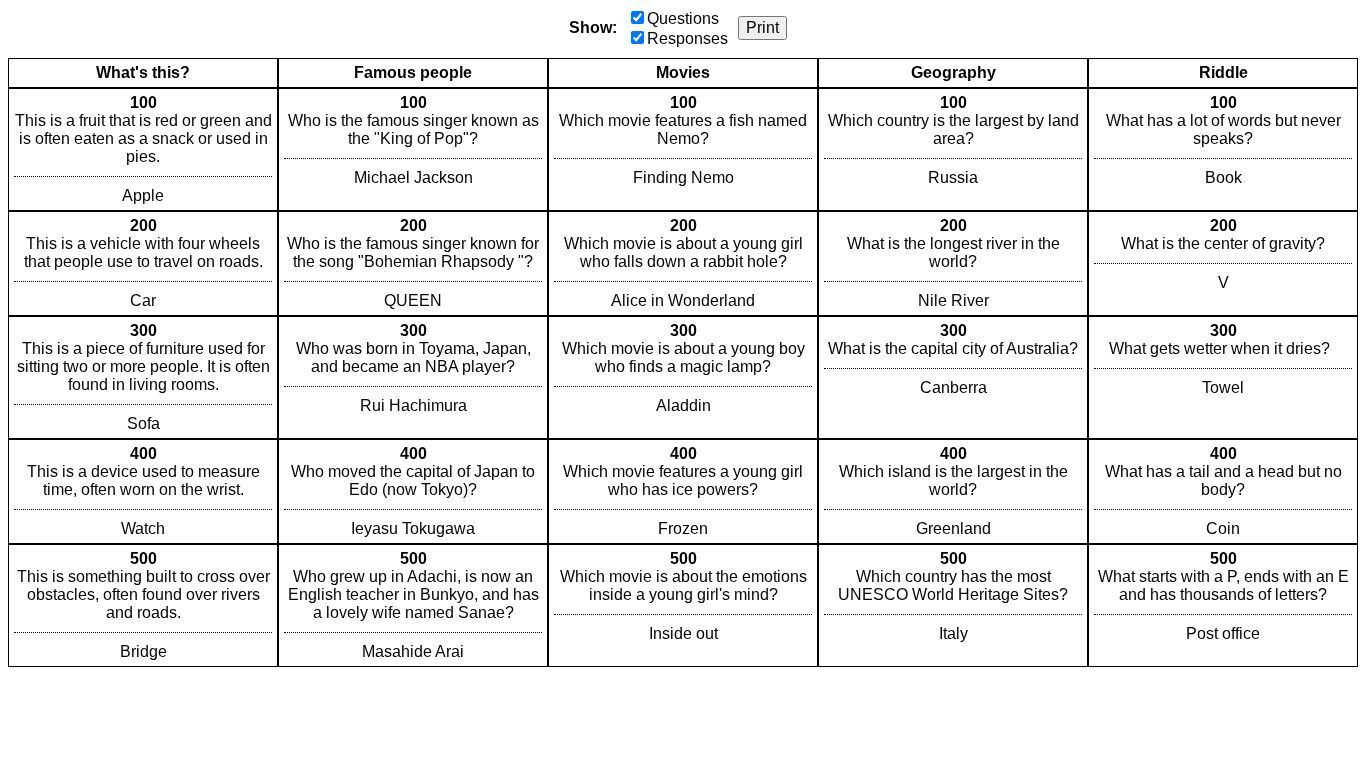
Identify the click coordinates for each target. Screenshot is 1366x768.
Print (762, 27)
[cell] (143, 149)
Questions (683, 18)
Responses (687, 38)
